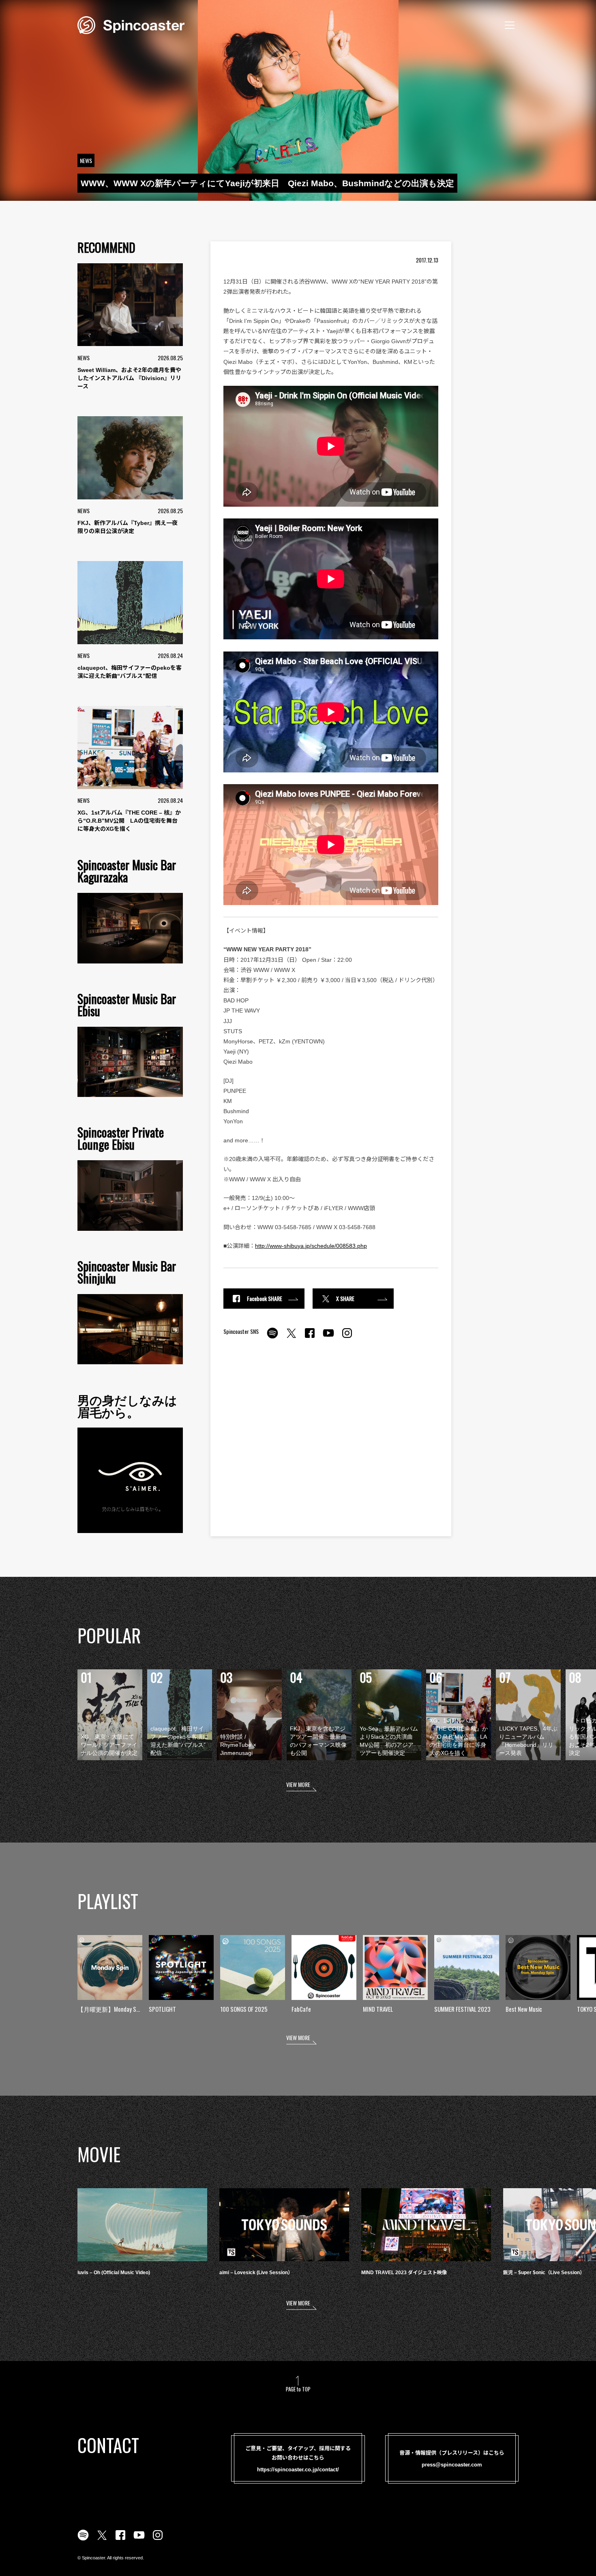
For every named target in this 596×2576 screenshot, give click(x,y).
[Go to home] (131, 24)
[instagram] (347, 1337)
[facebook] (310, 1337)
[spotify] (272, 1337)
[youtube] (328, 1337)
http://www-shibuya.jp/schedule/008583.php (311, 1246)
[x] (291, 1337)
